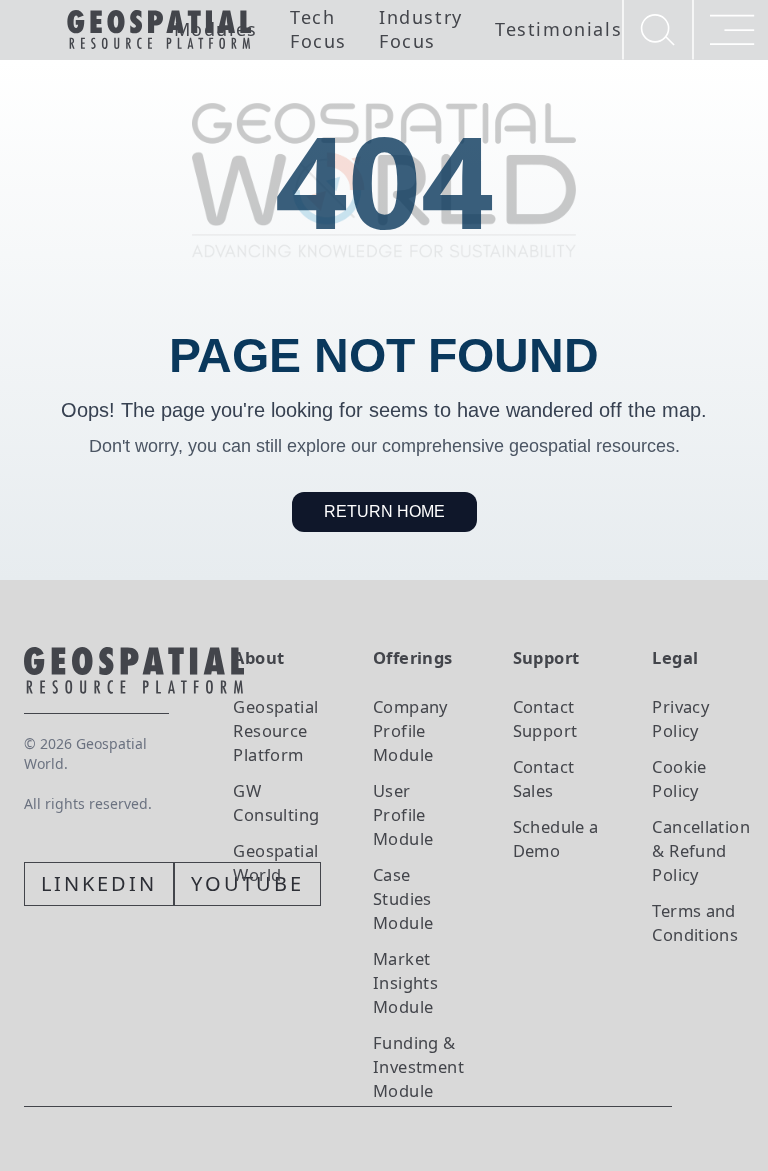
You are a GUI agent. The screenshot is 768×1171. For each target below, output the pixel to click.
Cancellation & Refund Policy (701, 850)
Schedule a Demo (556, 838)
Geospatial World (275, 862)
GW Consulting (276, 802)
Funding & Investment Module (418, 1066)
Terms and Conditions (695, 922)
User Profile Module (403, 814)
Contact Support (545, 718)
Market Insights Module (405, 982)
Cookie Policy (679, 778)
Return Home (384, 511)
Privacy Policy (680, 718)
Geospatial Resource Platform (275, 730)
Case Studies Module (403, 898)
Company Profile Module (410, 730)
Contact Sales (544, 778)
